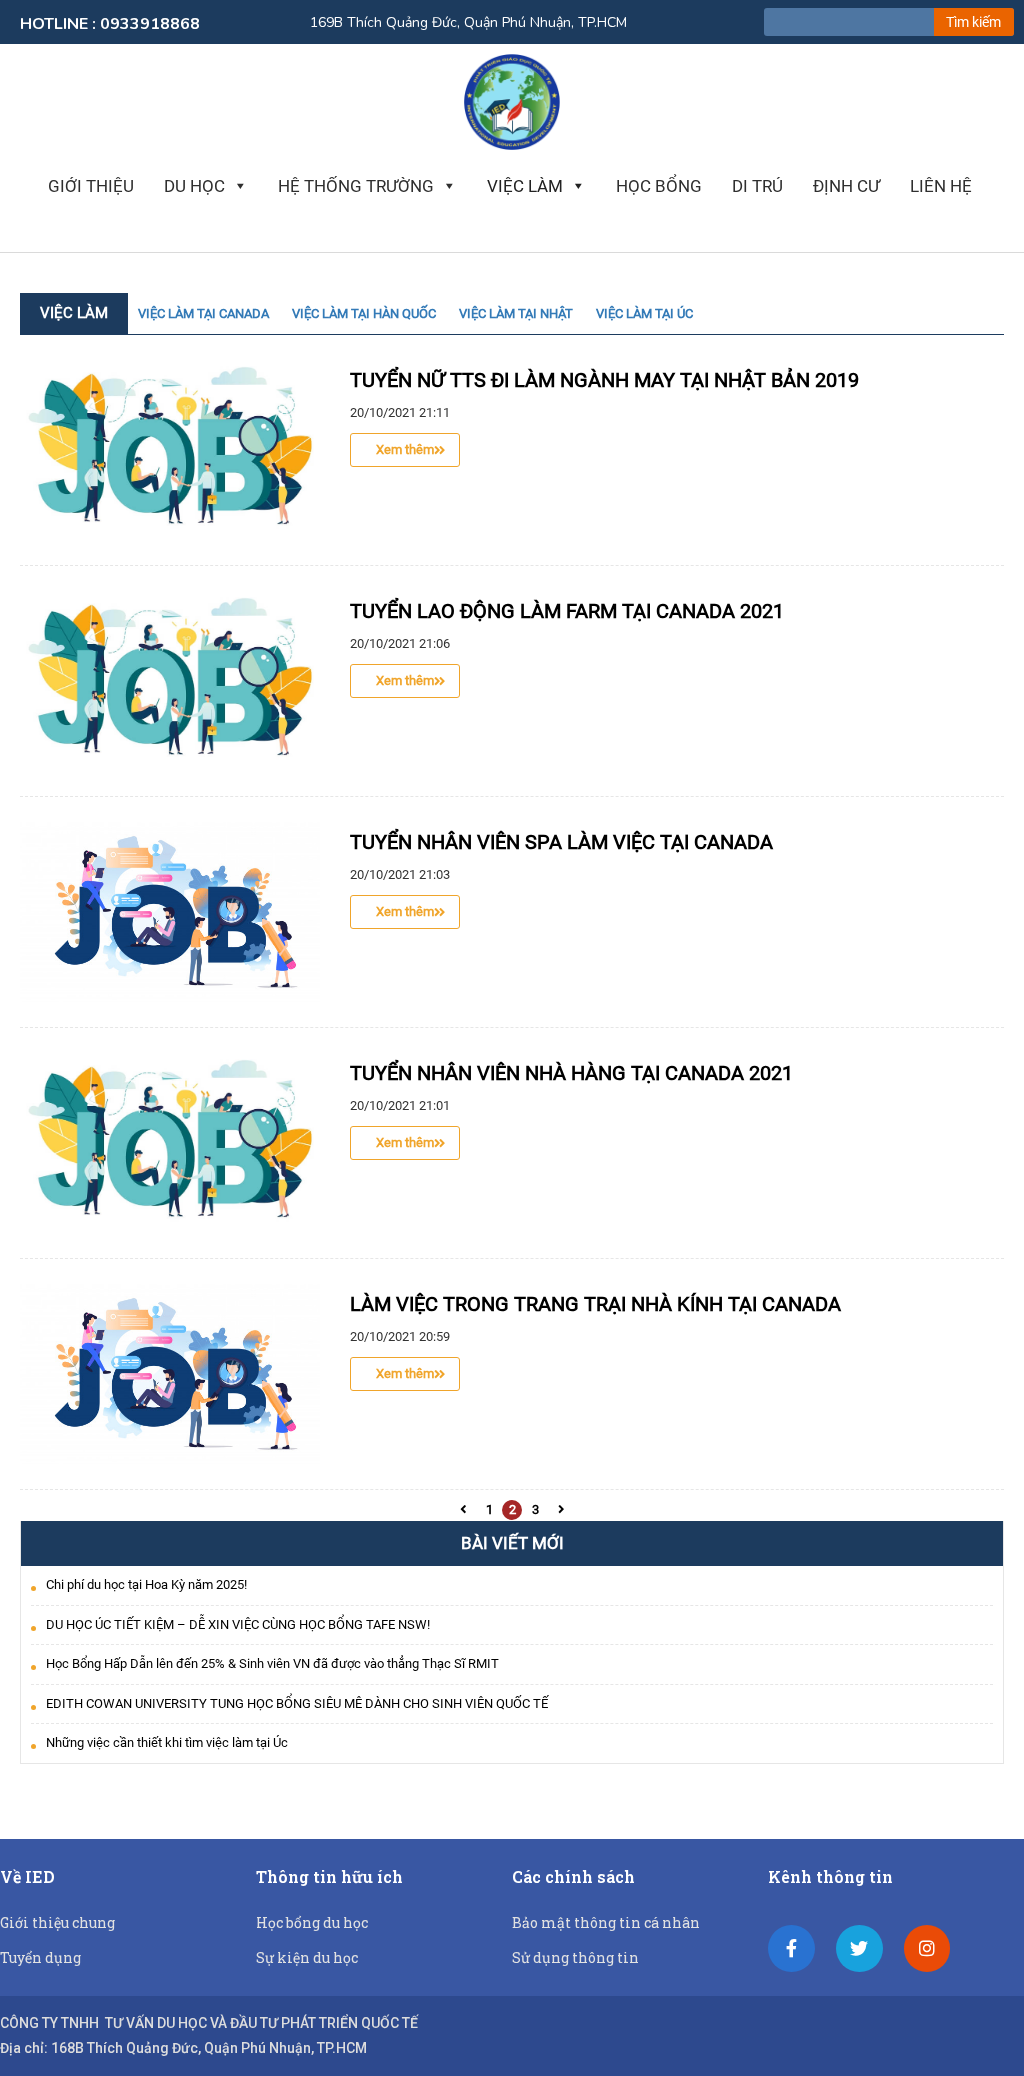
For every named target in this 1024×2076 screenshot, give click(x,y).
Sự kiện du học (307, 1957)
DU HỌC (194, 186)
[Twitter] (859, 1948)
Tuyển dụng (40, 1957)
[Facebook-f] (791, 1948)
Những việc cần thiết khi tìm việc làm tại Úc (167, 1742)
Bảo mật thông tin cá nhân (606, 1922)
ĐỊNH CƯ (846, 186)
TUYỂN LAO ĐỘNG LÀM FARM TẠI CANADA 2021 (567, 611)
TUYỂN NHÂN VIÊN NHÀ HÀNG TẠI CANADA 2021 (571, 1073)
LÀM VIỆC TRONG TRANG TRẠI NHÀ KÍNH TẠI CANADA (595, 1304)
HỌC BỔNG (659, 186)
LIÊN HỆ (941, 186)
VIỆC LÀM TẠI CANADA (203, 313)
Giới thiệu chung (57, 1922)
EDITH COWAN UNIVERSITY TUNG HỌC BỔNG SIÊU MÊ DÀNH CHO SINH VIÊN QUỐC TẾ (297, 1703)
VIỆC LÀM (525, 186)
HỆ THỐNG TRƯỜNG (356, 186)
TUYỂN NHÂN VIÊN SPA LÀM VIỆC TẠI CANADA (561, 842)
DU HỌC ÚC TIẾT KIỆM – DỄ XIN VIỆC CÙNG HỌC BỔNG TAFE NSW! (238, 1624)
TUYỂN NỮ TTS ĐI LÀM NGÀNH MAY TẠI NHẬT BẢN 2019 (604, 380)
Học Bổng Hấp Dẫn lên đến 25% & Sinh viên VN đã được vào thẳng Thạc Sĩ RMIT (272, 1663)
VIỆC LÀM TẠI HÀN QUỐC (364, 313)
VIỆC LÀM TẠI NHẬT (516, 313)
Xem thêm (405, 449)
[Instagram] (927, 1948)
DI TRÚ (757, 186)
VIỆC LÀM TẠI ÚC (644, 313)
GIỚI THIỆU (91, 186)
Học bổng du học (312, 1922)
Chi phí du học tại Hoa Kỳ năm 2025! (146, 1584)
